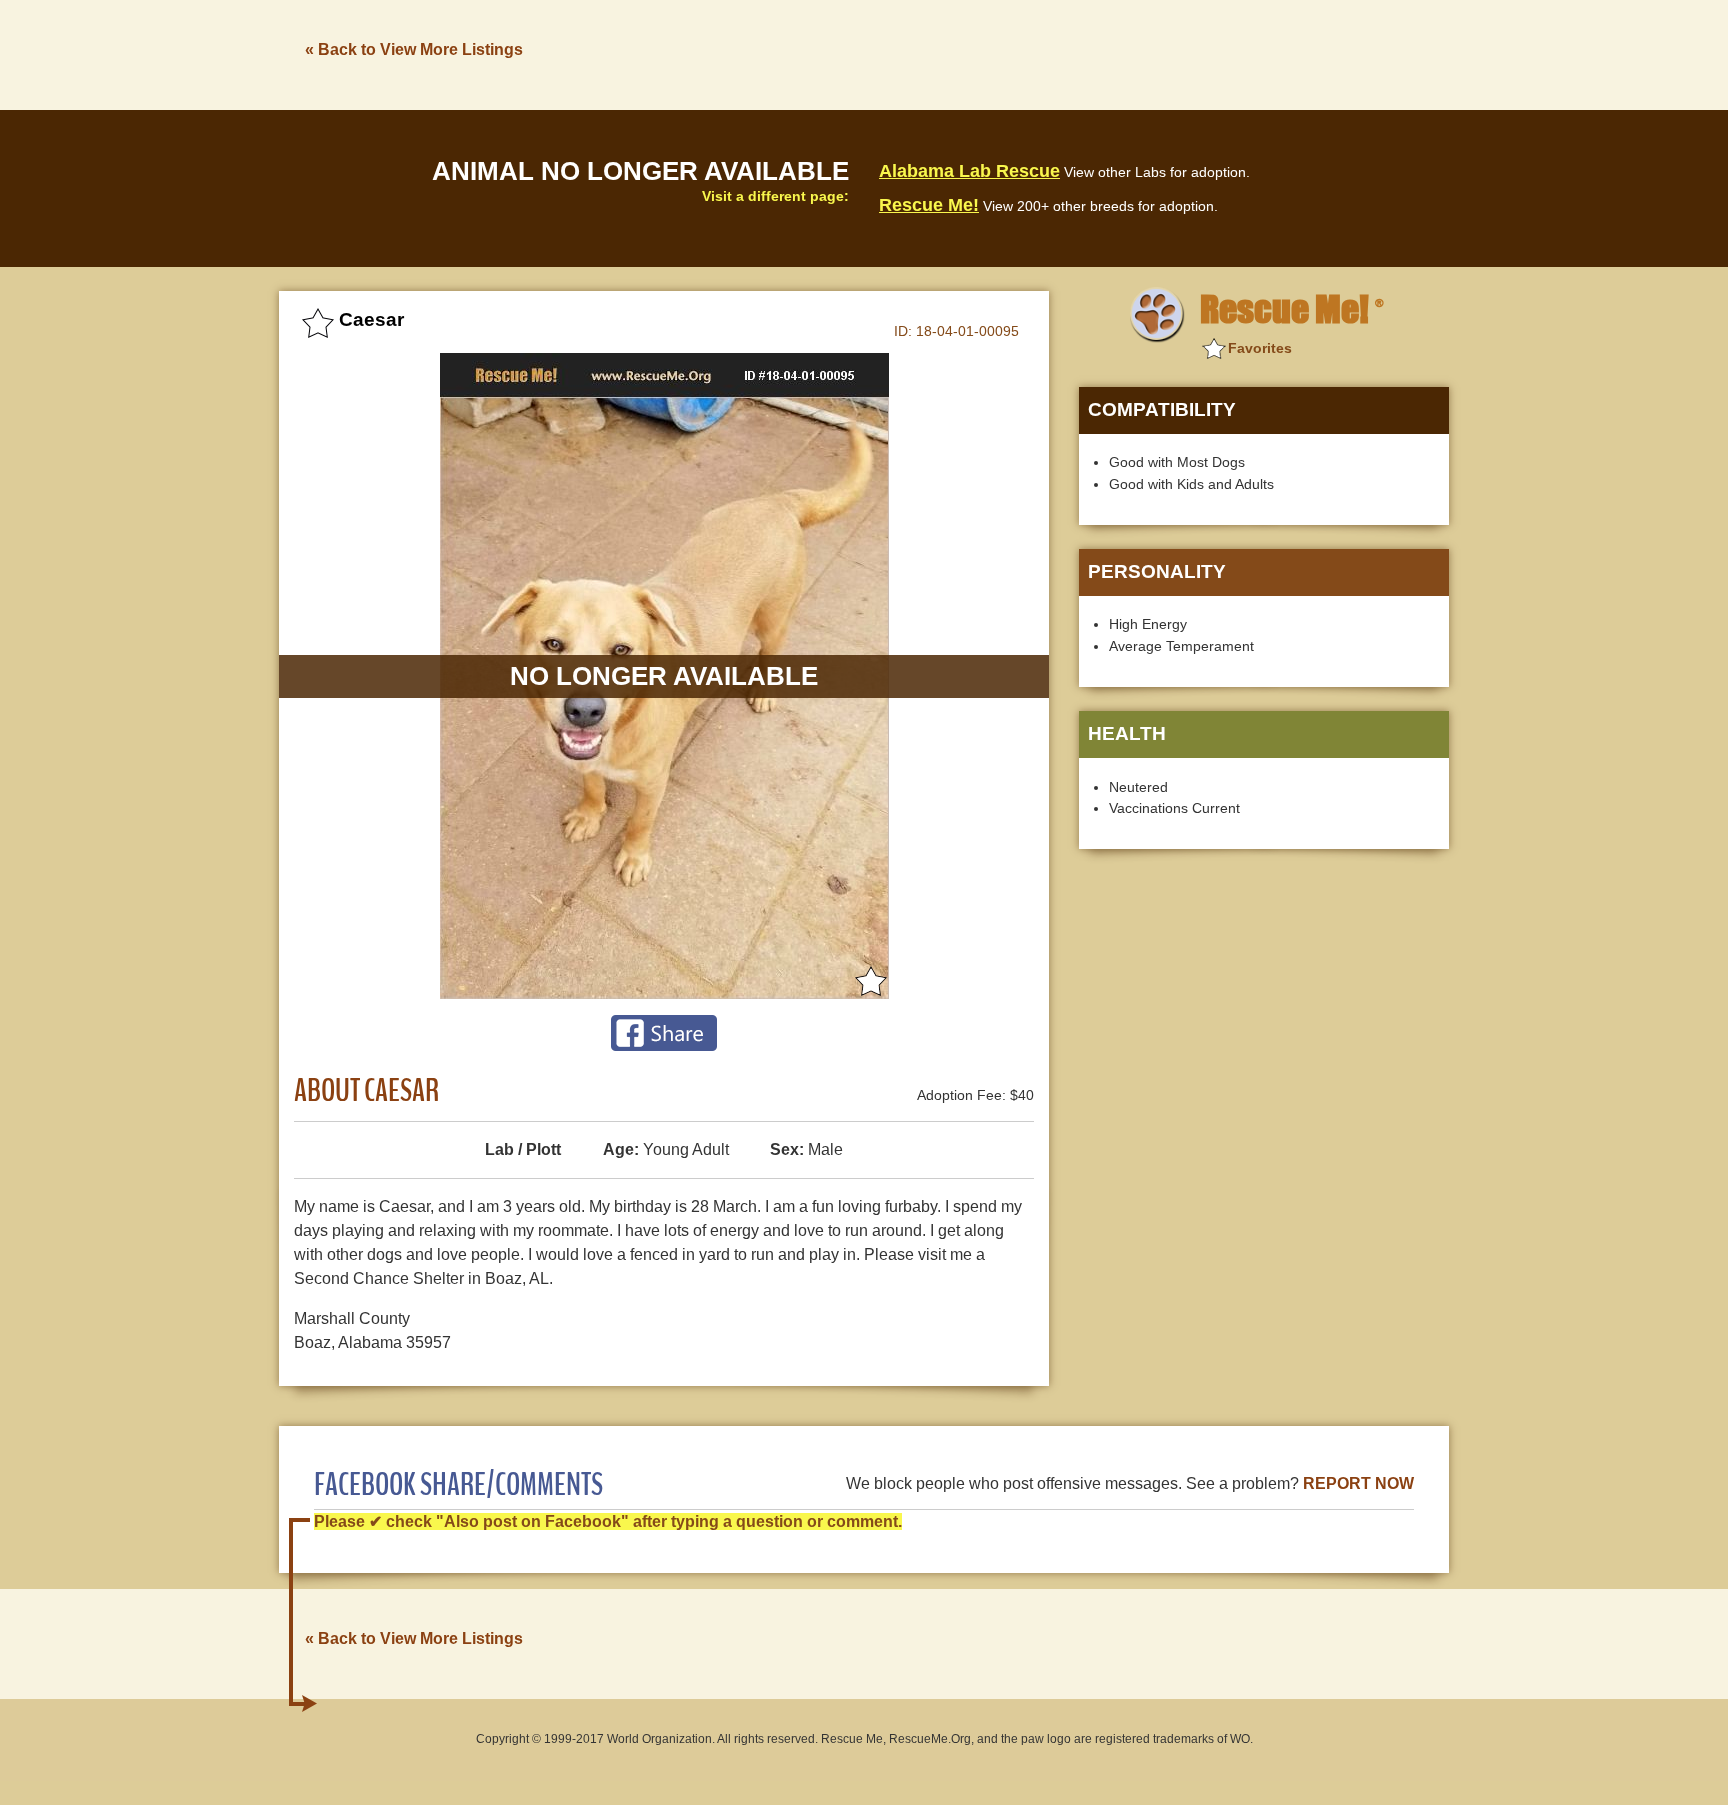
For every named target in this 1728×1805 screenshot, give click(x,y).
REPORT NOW (1358, 1483)
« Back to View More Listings (414, 49)
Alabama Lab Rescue (969, 171)
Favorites (1260, 348)
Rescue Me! (929, 205)
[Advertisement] (1085, 53)
